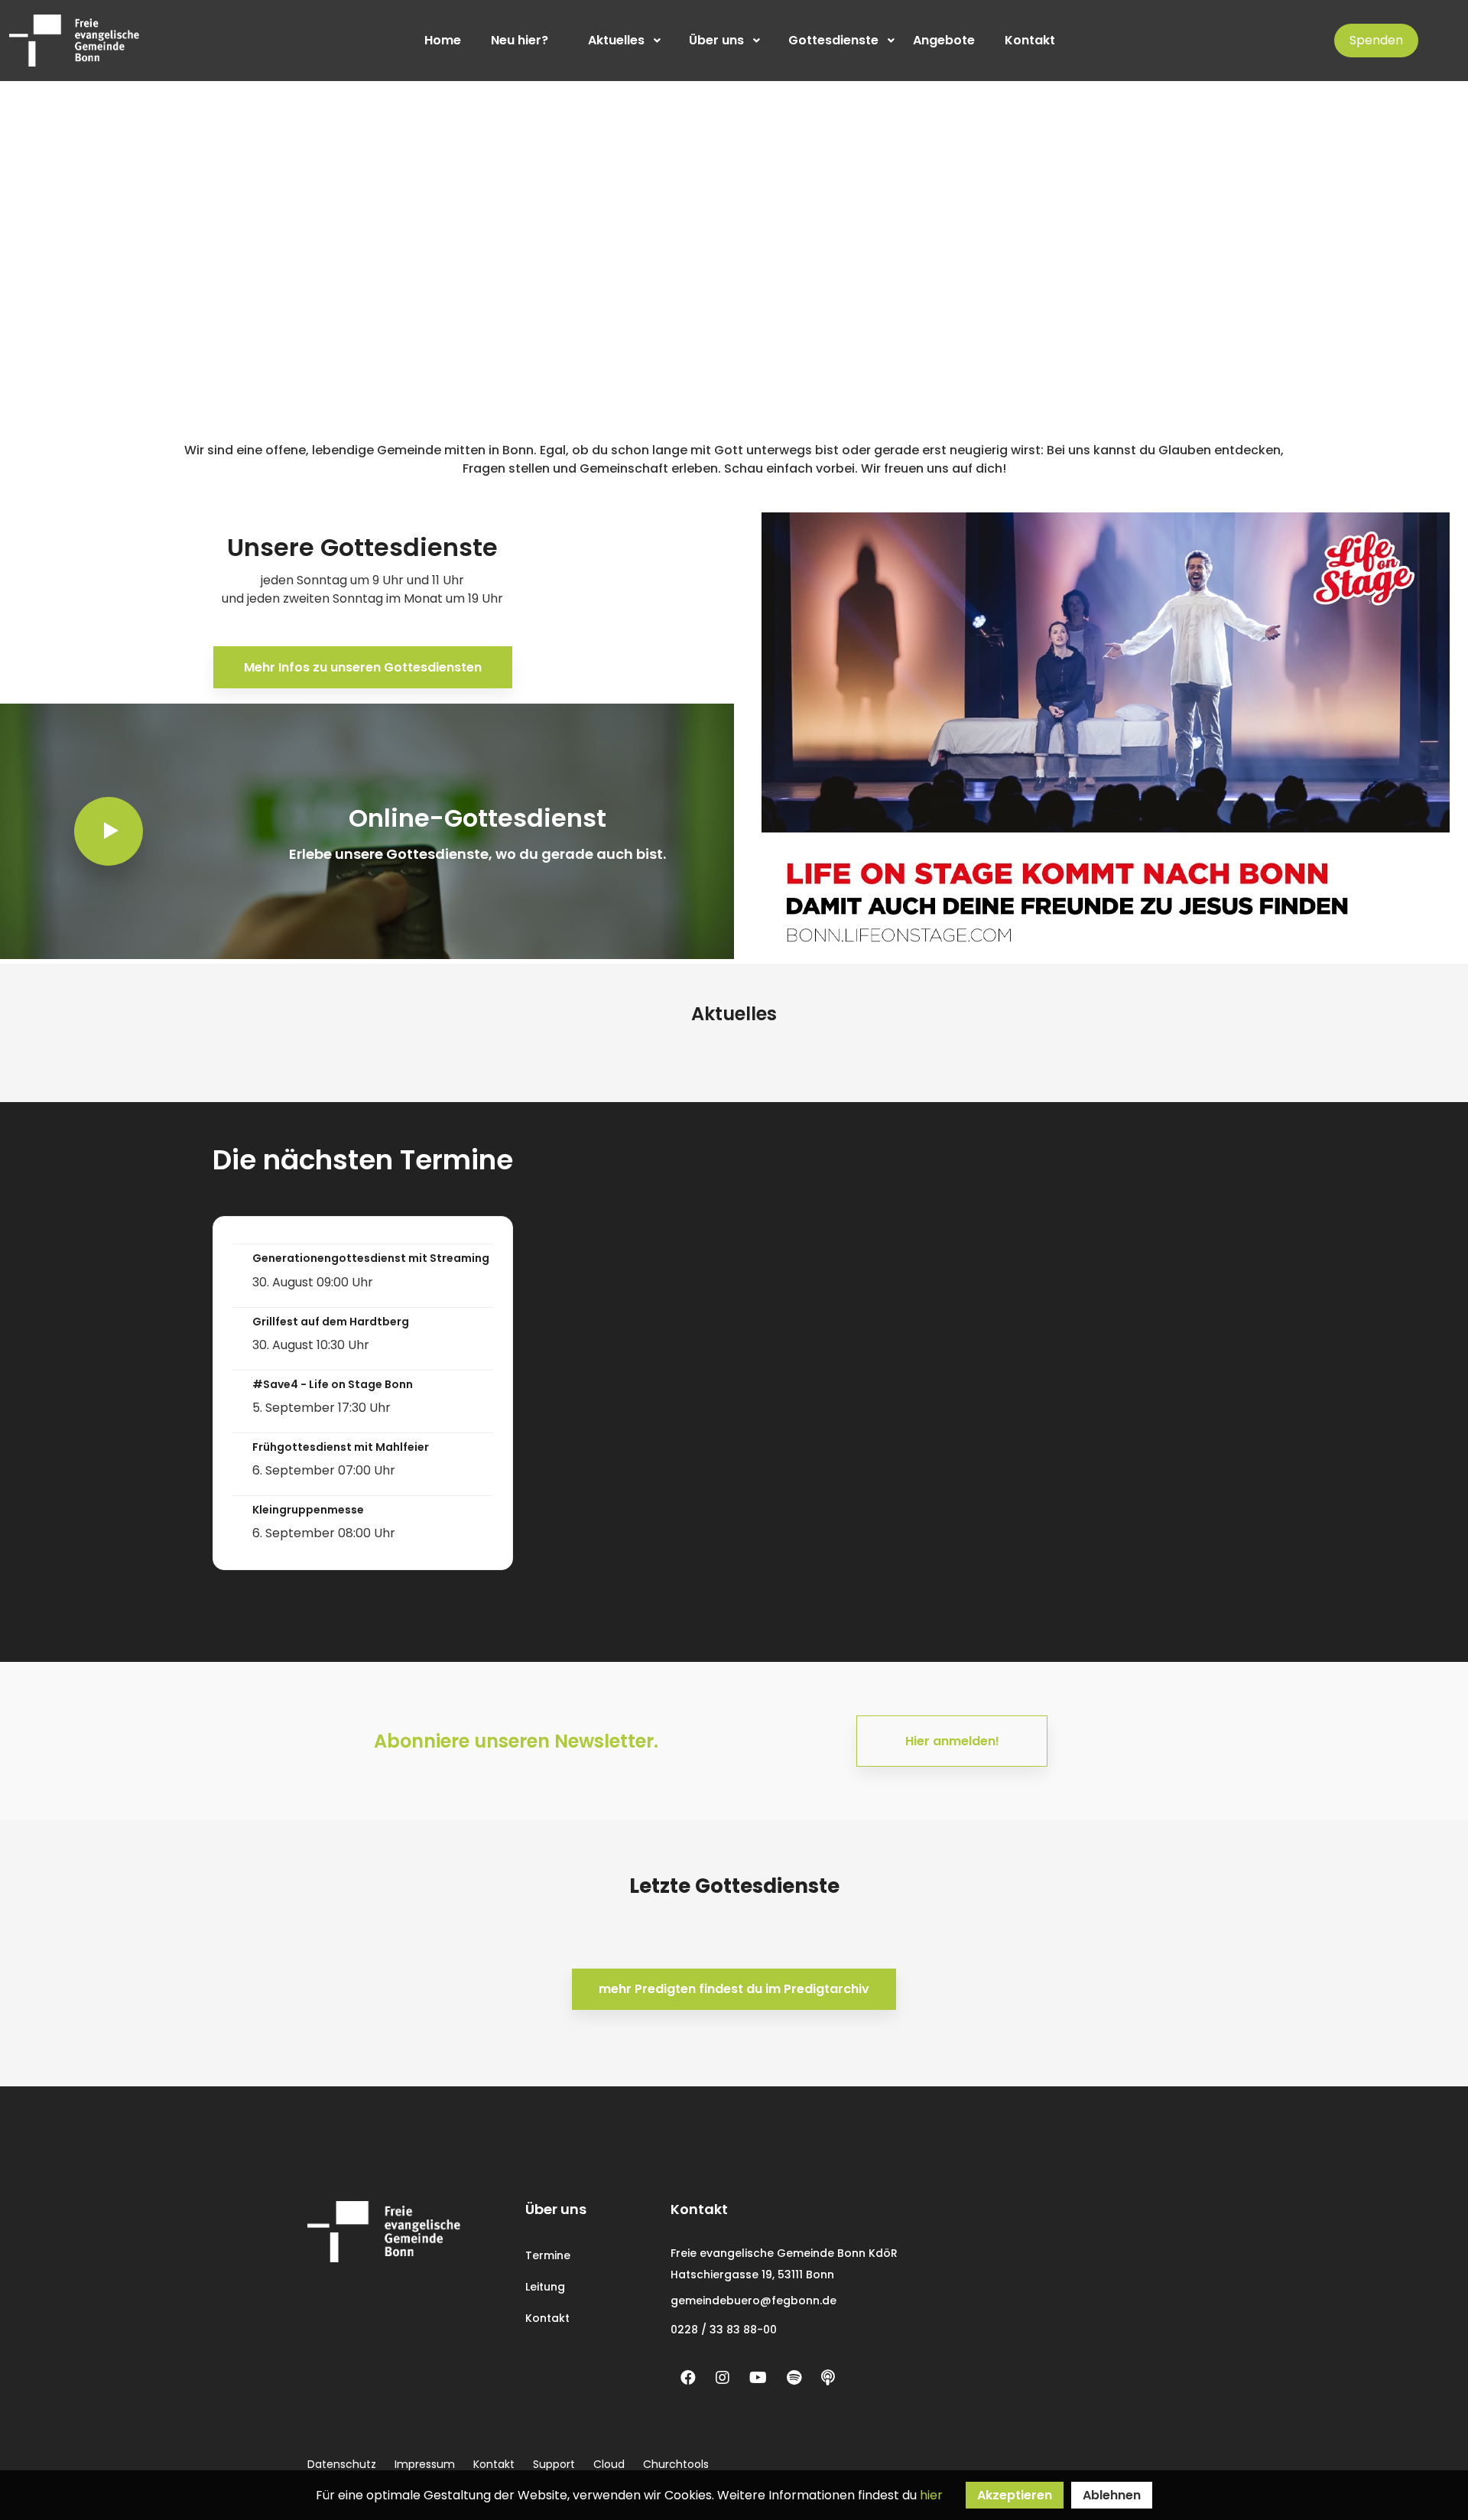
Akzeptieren (1015, 2495)
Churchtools (676, 2464)
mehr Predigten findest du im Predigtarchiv (734, 1989)
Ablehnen (1112, 2495)
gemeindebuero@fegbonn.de (753, 2301)
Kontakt (547, 2318)
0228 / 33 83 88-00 (724, 2330)
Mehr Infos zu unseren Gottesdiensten (363, 667)
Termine (548, 2255)
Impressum (425, 2464)
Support (554, 2464)
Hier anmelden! (952, 1741)
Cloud (609, 2464)
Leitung (545, 2287)
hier (931, 2495)
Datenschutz (342, 2464)
